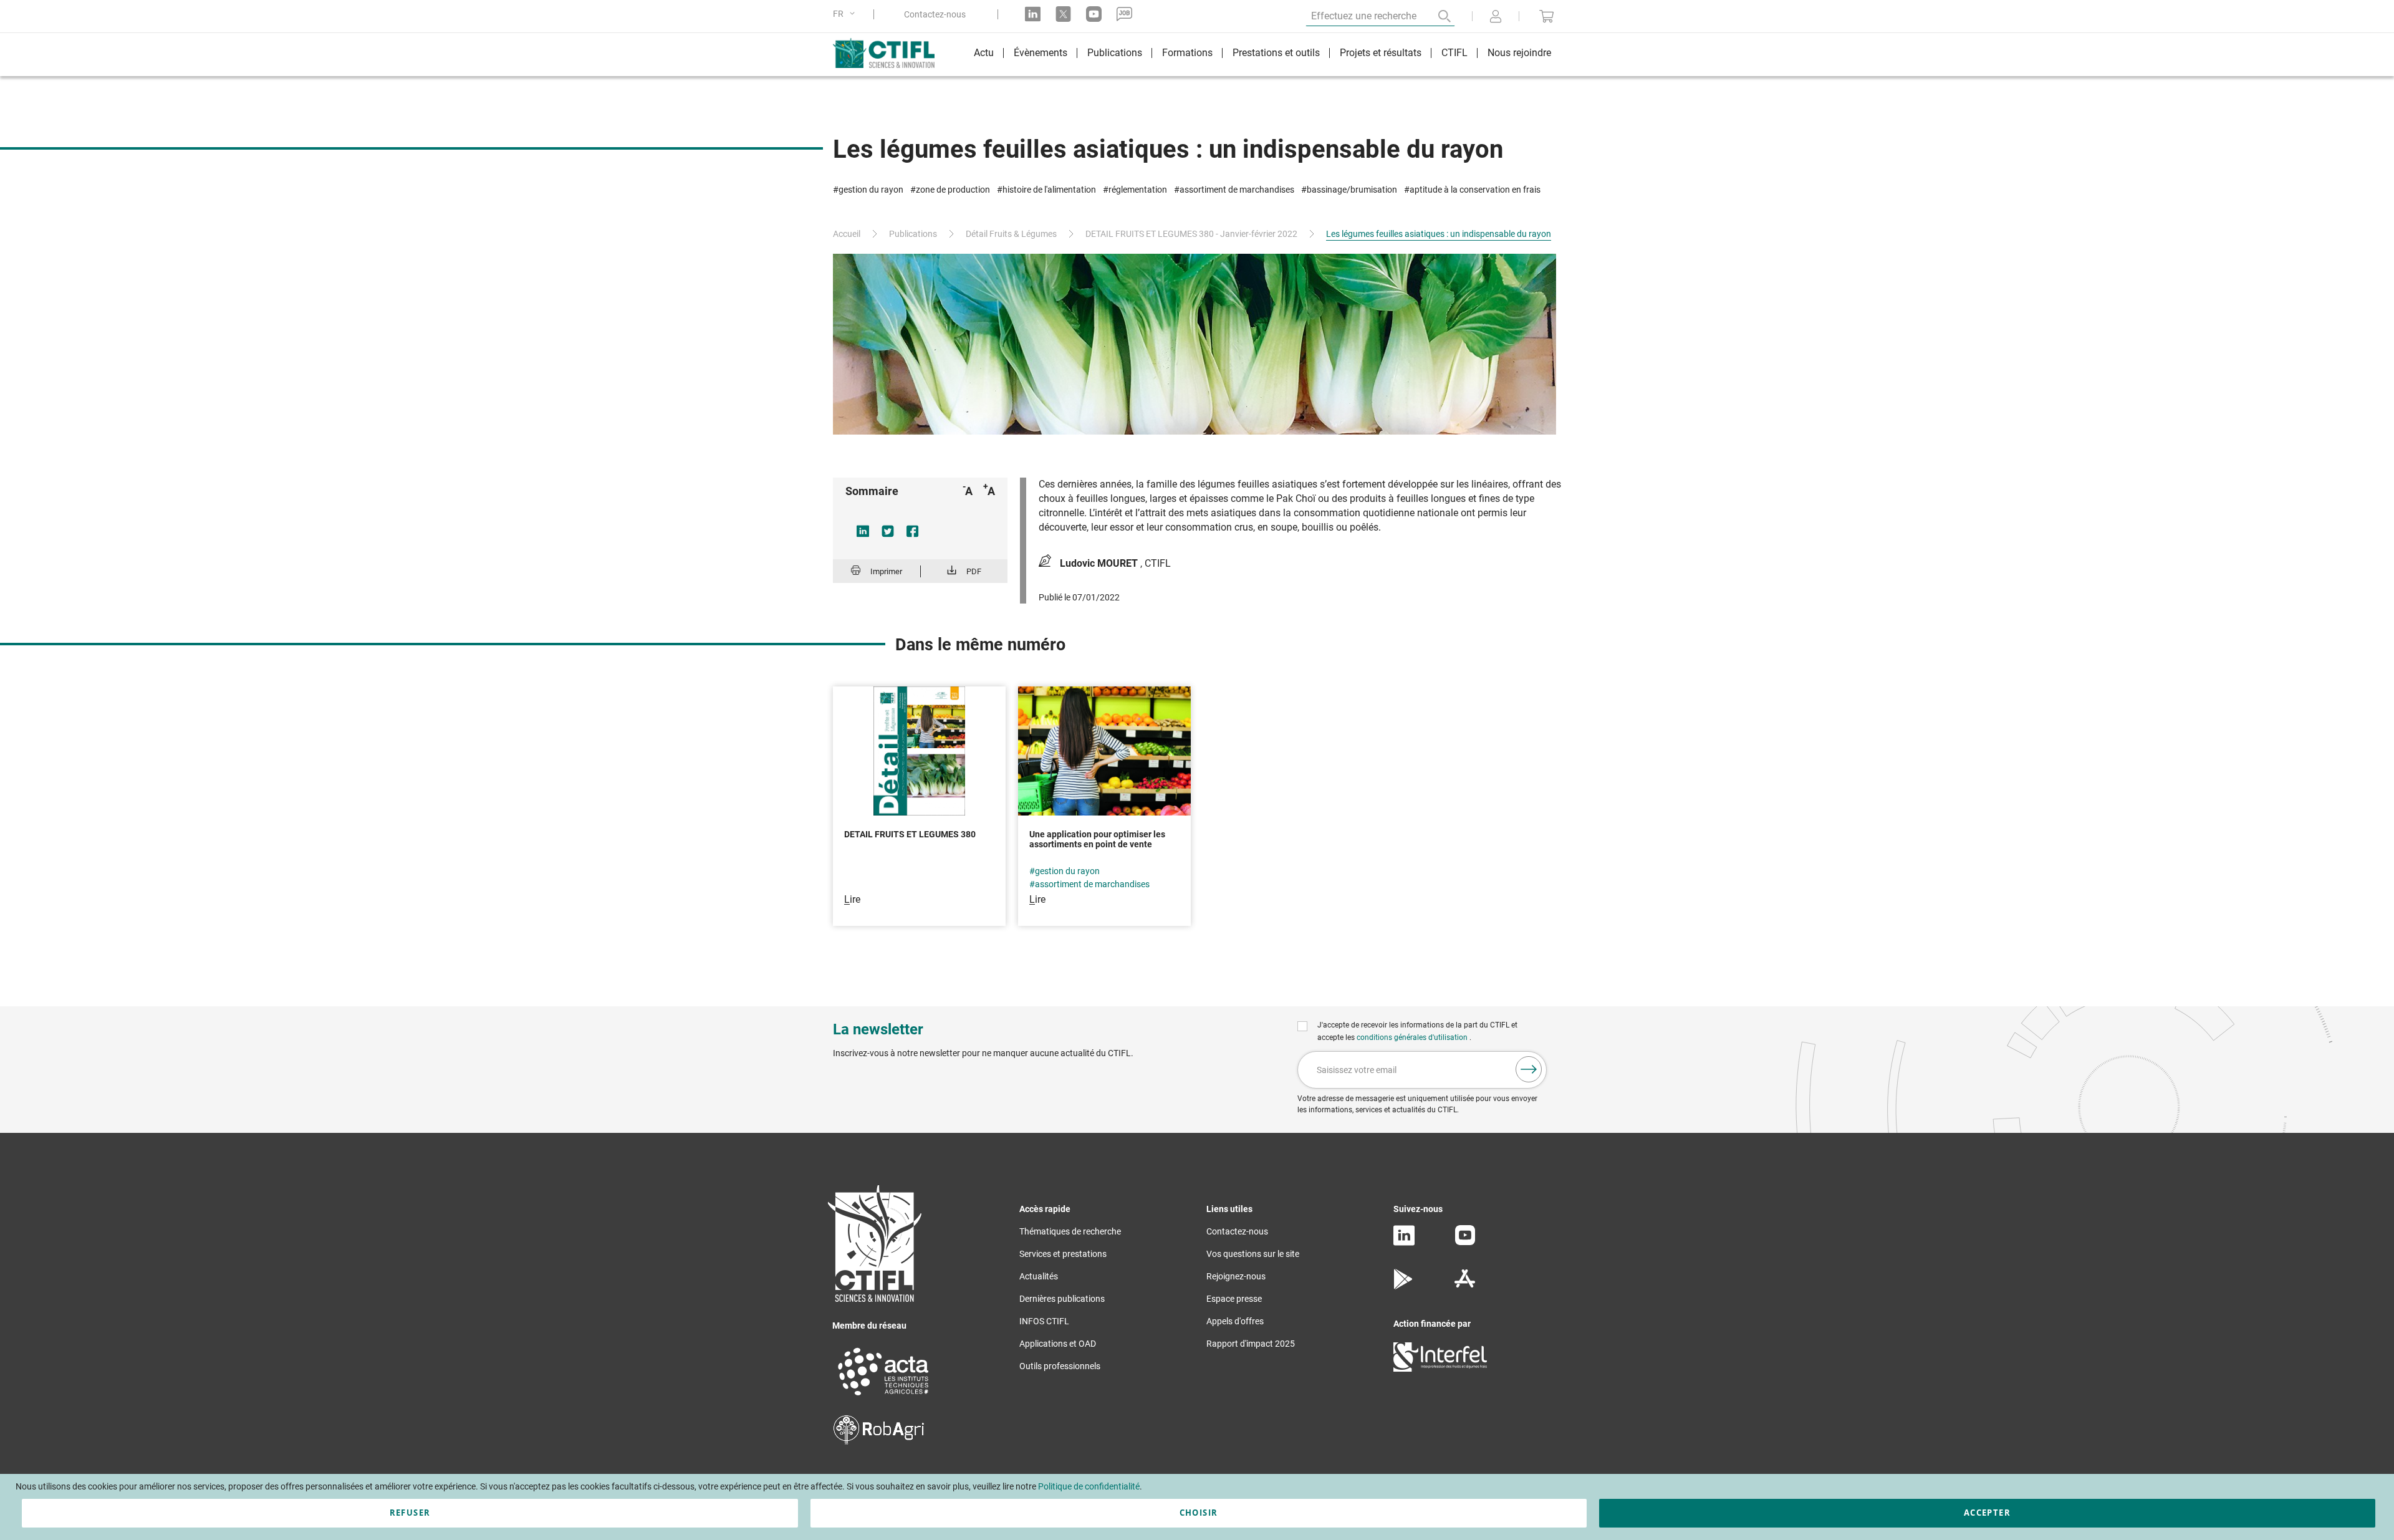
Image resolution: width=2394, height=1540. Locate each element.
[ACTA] (883, 1397)
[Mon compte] (1496, 17)
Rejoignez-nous (1236, 1276)
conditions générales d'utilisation (1413, 1037)
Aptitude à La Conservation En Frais (1475, 190)
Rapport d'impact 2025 (1251, 1344)
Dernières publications (1062, 1299)
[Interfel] (1440, 1369)
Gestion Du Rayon (871, 190)
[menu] (1262, 55)
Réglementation (1138, 190)
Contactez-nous (935, 14)
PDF (974, 571)
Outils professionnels (1060, 1366)
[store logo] (890, 53)
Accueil (847, 234)
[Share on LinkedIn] (863, 531)
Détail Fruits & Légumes (1011, 234)
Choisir (1199, 1513)
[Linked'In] (1404, 1243)
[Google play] (1404, 1286)
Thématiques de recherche (1070, 1231)
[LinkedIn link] (1033, 14)
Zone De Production (953, 190)
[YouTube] (1465, 1242)
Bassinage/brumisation (1352, 190)
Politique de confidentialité (1089, 1486)
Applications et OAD (1058, 1344)
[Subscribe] (1529, 1069)
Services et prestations (1063, 1254)
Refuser (410, 1513)
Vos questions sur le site (1253, 1254)
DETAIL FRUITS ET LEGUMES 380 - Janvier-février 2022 (1191, 234)
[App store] (1465, 1286)
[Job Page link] (1124, 14)
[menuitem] (984, 55)
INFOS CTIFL (1044, 1321)
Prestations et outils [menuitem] (1276, 53)
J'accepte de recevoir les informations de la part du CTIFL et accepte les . (1417, 1031)
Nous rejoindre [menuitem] (1519, 53)
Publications (913, 234)
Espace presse (1234, 1299)
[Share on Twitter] (888, 531)
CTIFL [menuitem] (1454, 53)
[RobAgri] (879, 1441)
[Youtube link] (1094, 14)
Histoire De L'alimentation (1049, 190)
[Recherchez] (1436, 16)
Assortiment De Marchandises (1237, 190)
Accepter (1987, 1513)
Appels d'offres (1235, 1321)
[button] (846, 14)
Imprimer (886, 571)
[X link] (1063, 14)
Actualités (1039, 1276)
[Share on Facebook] (913, 531)
